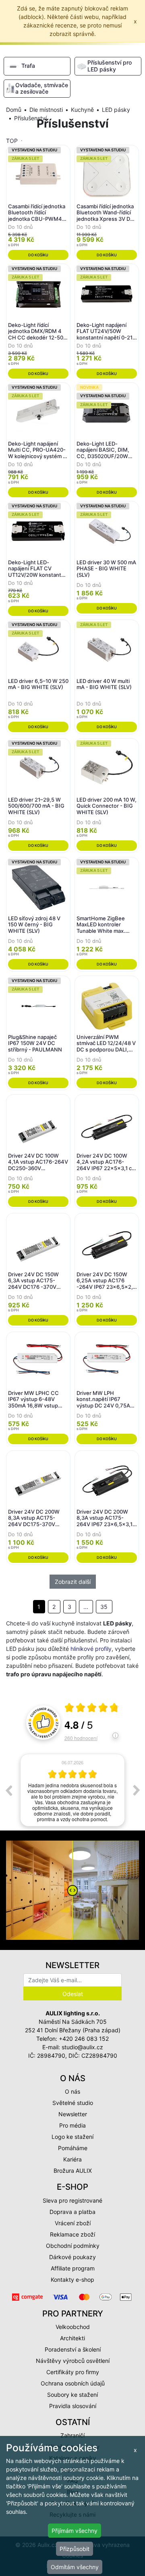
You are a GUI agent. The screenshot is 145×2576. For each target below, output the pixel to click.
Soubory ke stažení (72, 2395)
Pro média (72, 2125)
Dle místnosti (46, 110)
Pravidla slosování (73, 2406)
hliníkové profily (91, 1649)
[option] (72, 1790)
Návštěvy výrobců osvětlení (73, 2361)
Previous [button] (8, 1790)
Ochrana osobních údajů (73, 2383)
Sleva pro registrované (72, 2200)
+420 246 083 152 (84, 2039)
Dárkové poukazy (72, 2257)
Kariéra (72, 2159)
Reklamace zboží (72, 2234)
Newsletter (73, 2114)
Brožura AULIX (73, 2171)
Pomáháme (73, 2148)
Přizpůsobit (75, 2549)
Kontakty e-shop (72, 2280)
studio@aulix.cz (82, 2047)
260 (81, 1738)
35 (104, 1607)
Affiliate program (73, 2268)
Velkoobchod (73, 2327)
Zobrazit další (73, 1582)
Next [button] (137, 1790)
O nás (72, 2091)
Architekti (72, 2338)
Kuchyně (82, 110)
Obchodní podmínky (73, 2246)
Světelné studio (73, 2103)
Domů (14, 110)
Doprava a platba (72, 2212)
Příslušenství (30, 118)
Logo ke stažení (72, 2137)
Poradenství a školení (73, 2349)
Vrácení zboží (73, 2223)
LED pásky (116, 110)
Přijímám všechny (75, 2531)
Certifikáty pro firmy (73, 2372)
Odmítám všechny (75, 2567)
